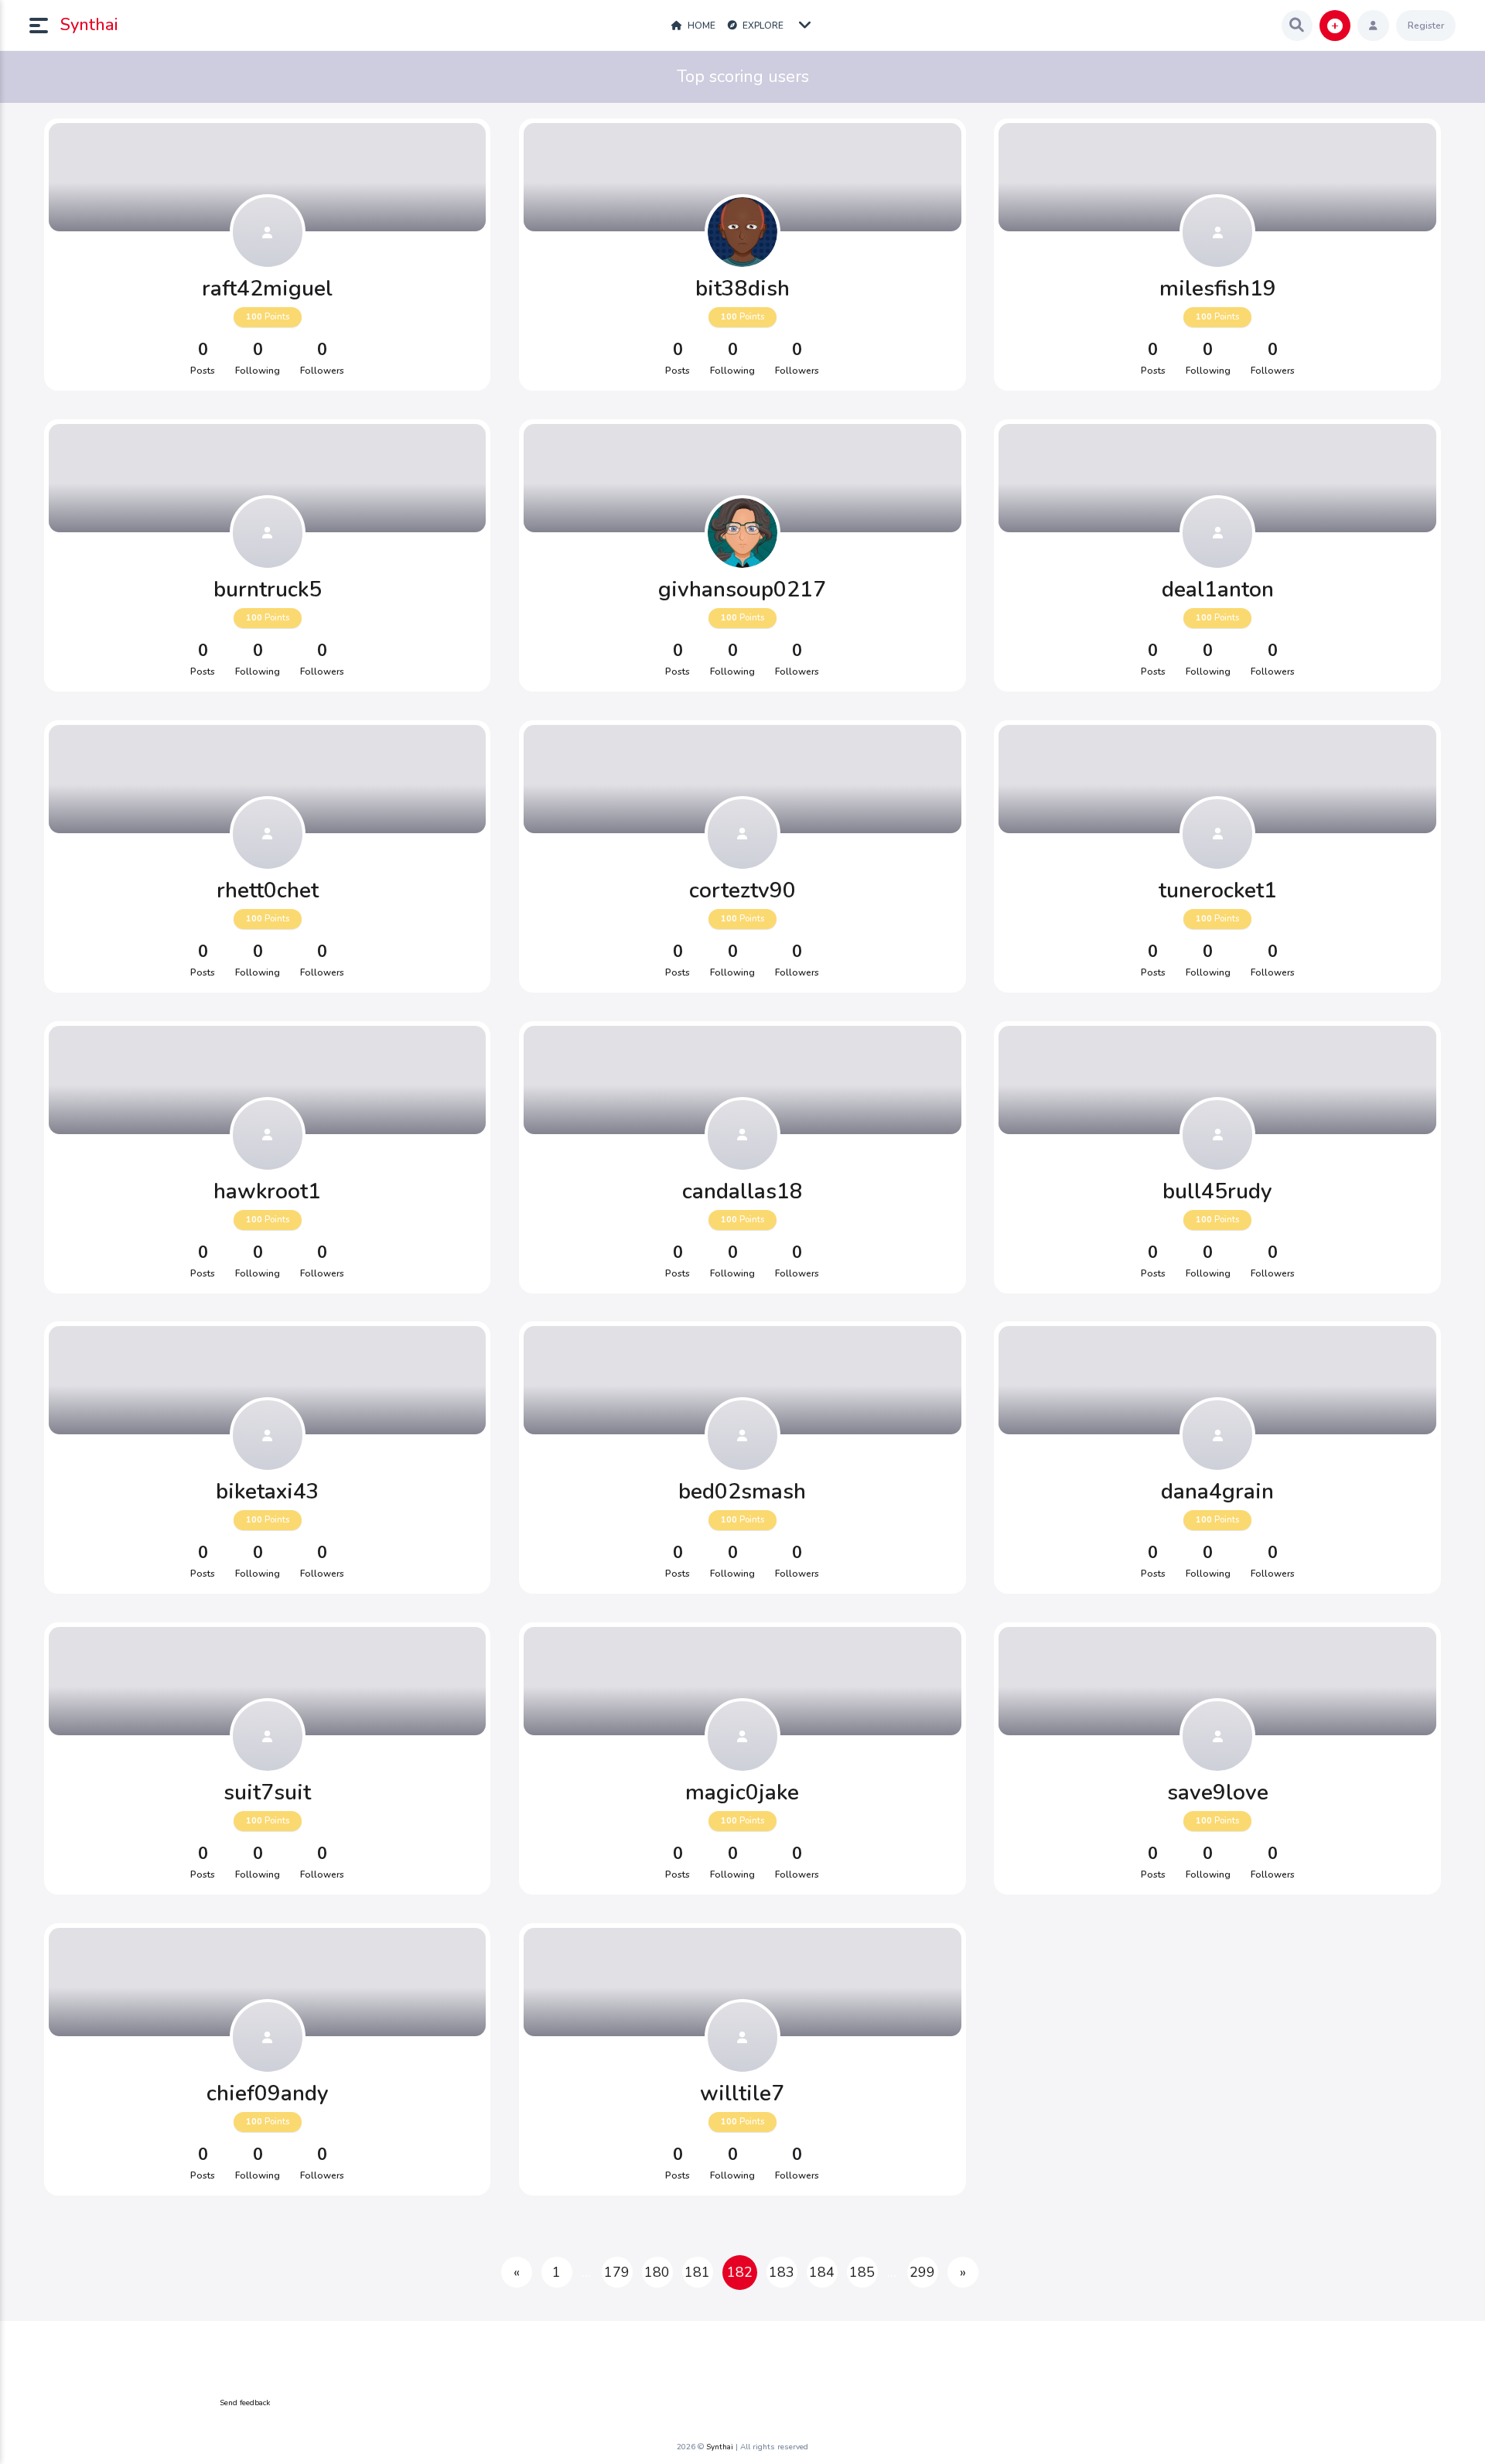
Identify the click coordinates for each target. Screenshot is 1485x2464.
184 (822, 2272)
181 (697, 2272)
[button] (45, 26)
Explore (762, 26)
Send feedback (245, 2403)
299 (922, 2272)
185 (862, 2272)
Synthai (89, 25)
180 (657, 2272)
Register (1426, 26)
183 (782, 2272)
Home (700, 26)
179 (617, 2272)
